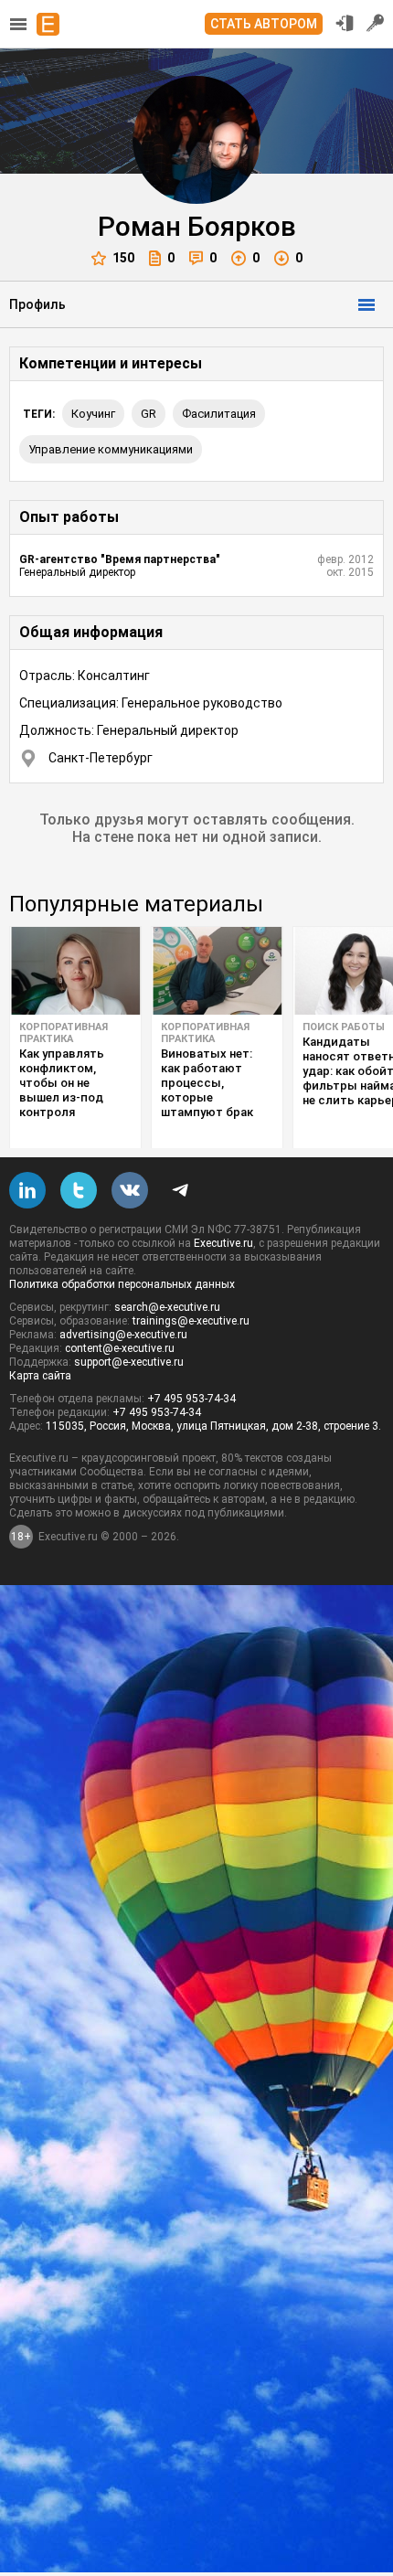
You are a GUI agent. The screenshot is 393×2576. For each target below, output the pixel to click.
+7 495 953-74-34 (191, 1399)
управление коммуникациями (111, 449)
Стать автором (264, 24)
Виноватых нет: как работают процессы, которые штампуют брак (207, 1083)
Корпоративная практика (64, 1033)
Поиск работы (344, 1027)
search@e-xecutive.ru (167, 1307)
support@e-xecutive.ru (129, 1362)
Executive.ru (223, 1243)
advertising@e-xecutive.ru (123, 1335)
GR (149, 414)
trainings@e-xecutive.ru (191, 1321)
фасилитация (219, 414)
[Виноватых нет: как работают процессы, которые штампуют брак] (217, 971)
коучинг (93, 414)
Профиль (37, 304)
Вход (345, 23)
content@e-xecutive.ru (120, 1348)
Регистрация (376, 23)
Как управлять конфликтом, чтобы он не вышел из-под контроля (62, 1083)
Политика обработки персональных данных (122, 1284)
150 (123, 258)
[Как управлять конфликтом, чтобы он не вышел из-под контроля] (75, 971)
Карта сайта (40, 1376)
